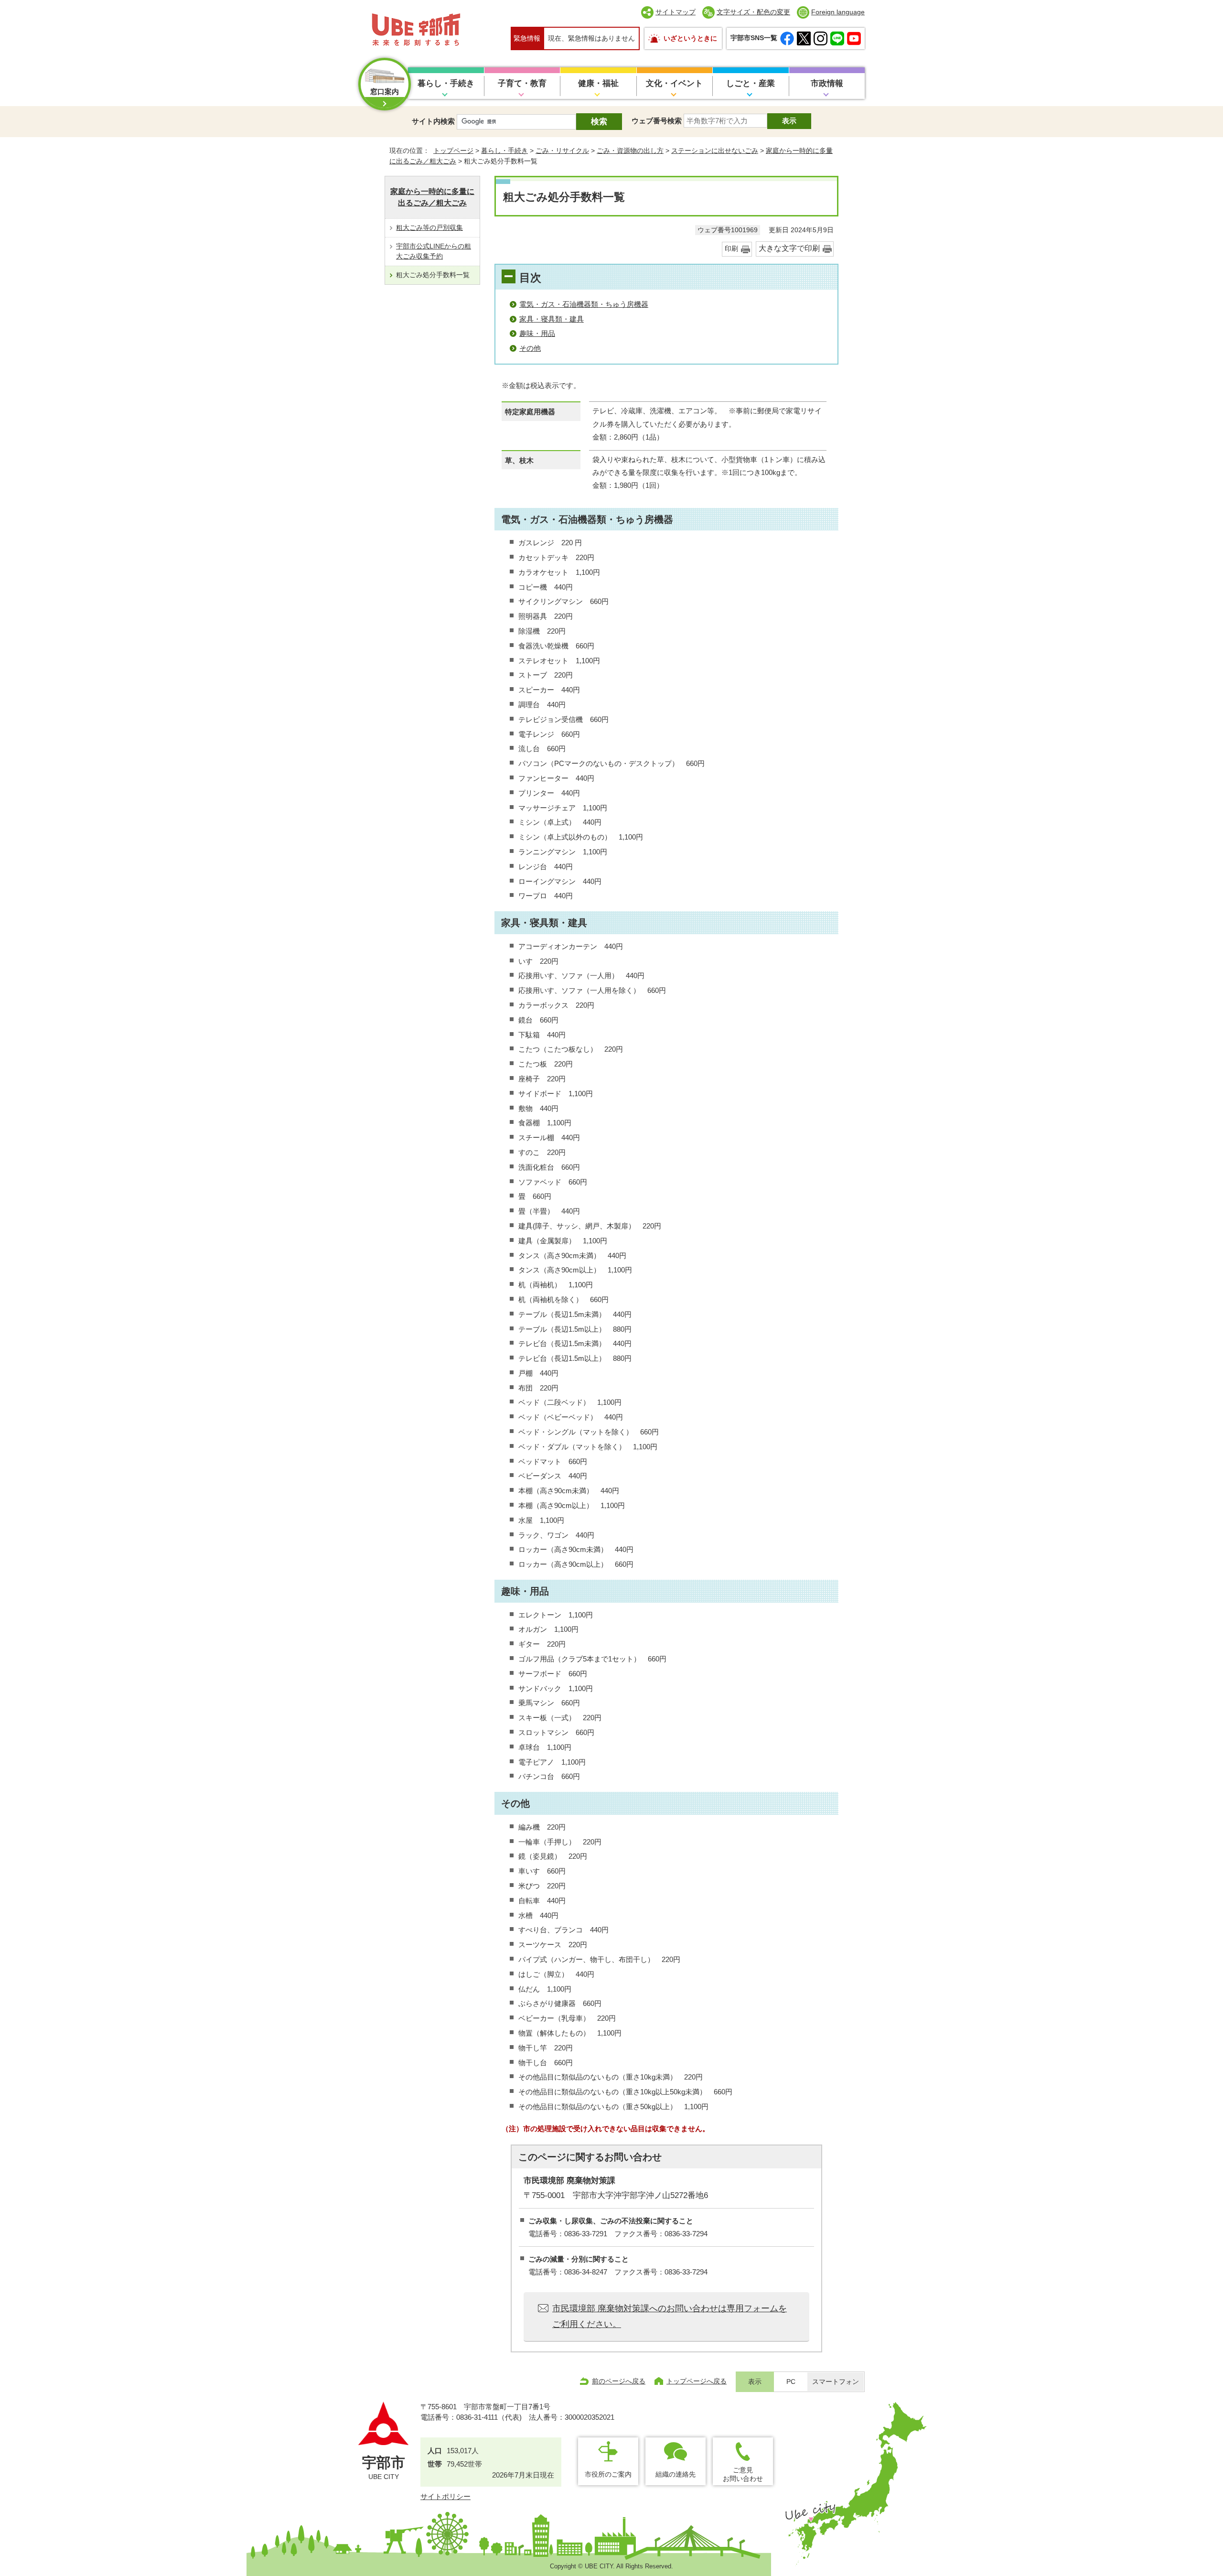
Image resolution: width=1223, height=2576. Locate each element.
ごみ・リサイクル (562, 151)
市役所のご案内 (608, 2474)
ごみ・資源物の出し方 (630, 151)
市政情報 (827, 83)
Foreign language (838, 12)
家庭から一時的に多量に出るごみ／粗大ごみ (432, 197)
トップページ (453, 151)
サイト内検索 (433, 121)
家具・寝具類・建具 (552, 319)
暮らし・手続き (446, 83)
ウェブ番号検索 (657, 121)
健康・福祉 (598, 83)
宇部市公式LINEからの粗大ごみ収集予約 (434, 251)
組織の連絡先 (676, 2474)
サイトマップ (676, 12)
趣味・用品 (537, 333)
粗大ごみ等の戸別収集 (429, 227)
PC (791, 2382)
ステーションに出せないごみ (715, 151)
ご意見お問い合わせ (743, 2474)
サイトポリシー (445, 2496)
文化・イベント (674, 83)
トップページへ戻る (697, 2381)
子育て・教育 (522, 83)
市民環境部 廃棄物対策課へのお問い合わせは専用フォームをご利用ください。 (670, 2316)
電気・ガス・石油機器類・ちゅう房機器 (584, 304)
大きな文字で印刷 (789, 248)
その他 (530, 348)
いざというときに (690, 38)
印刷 (731, 249)
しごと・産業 (751, 83)
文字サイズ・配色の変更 (753, 12)
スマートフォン (836, 2382)
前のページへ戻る (619, 2381)
